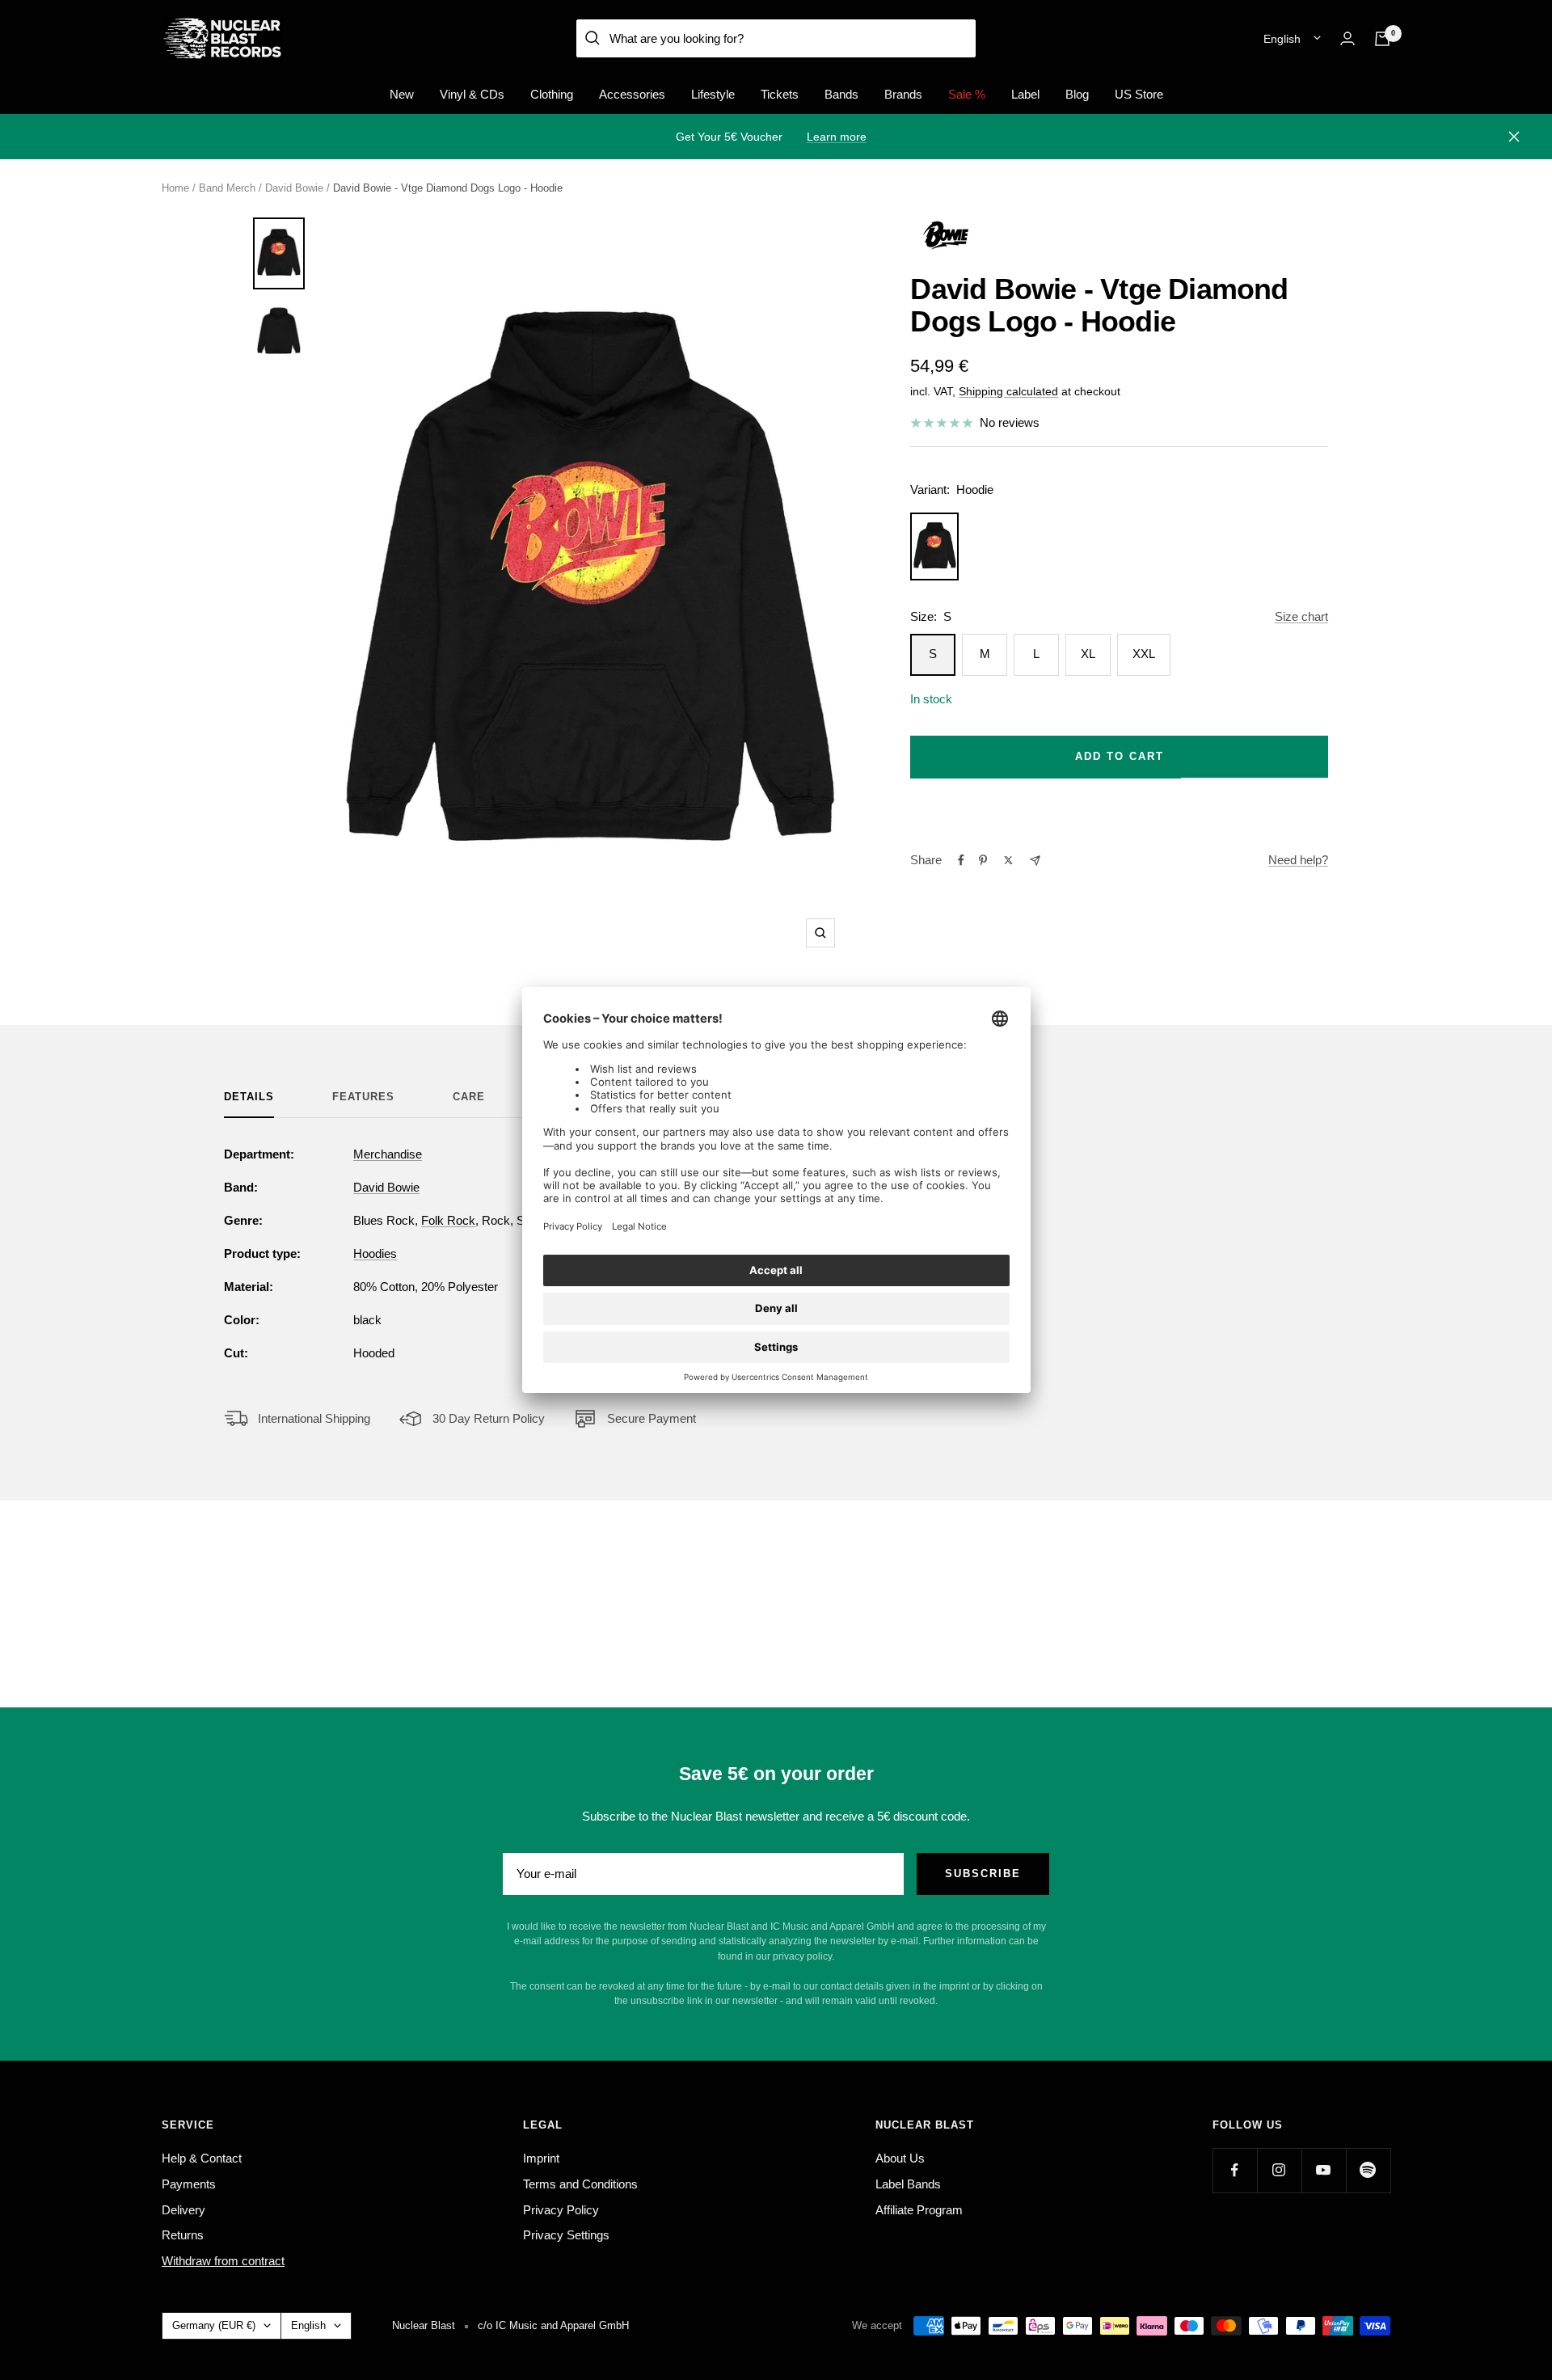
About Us (900, 2158)
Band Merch (227, 188)
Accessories (632, 94)
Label (1025, 94)
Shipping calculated (1008, 391)
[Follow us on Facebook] (1235, 2170)
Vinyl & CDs (472, 94)
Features (363, 1097)
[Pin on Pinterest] (983, 860)
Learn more (837, 137)
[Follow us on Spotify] (1368, 2170)
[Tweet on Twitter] (1008, 860)
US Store (1139, 94)
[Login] (1347, 38)
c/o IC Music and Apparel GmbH (553, 2325)
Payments (189, 2184)
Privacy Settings (566, 2235)
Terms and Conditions (580, 2184)
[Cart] (1382, 39)
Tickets (780, 94)
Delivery (183, 2210)
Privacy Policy (561, 2210)
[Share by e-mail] (1035, 861)
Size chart (1301, 616)
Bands (841, 94)
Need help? (1298, 860)
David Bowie (294, 188)
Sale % (967, 94)
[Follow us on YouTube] (1324, 2170)
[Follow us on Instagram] (1279, 2170)
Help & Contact (202, 2158)
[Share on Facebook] (961, 860)
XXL (1144, 654)
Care (469, 1097)
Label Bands (908, 2184)
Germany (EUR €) (214, 2325)
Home (175, 188)
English (1282, 39)
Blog (1077, 94)
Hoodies (375, 1253)
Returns (183, 2235)
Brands (903, 94)
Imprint (541, 2158)
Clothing (552, 94)
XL (1088, 654)
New (402, 94)
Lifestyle (713, 94)
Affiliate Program (919, 2210)
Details (249, 1097)
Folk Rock (448, 1220)
